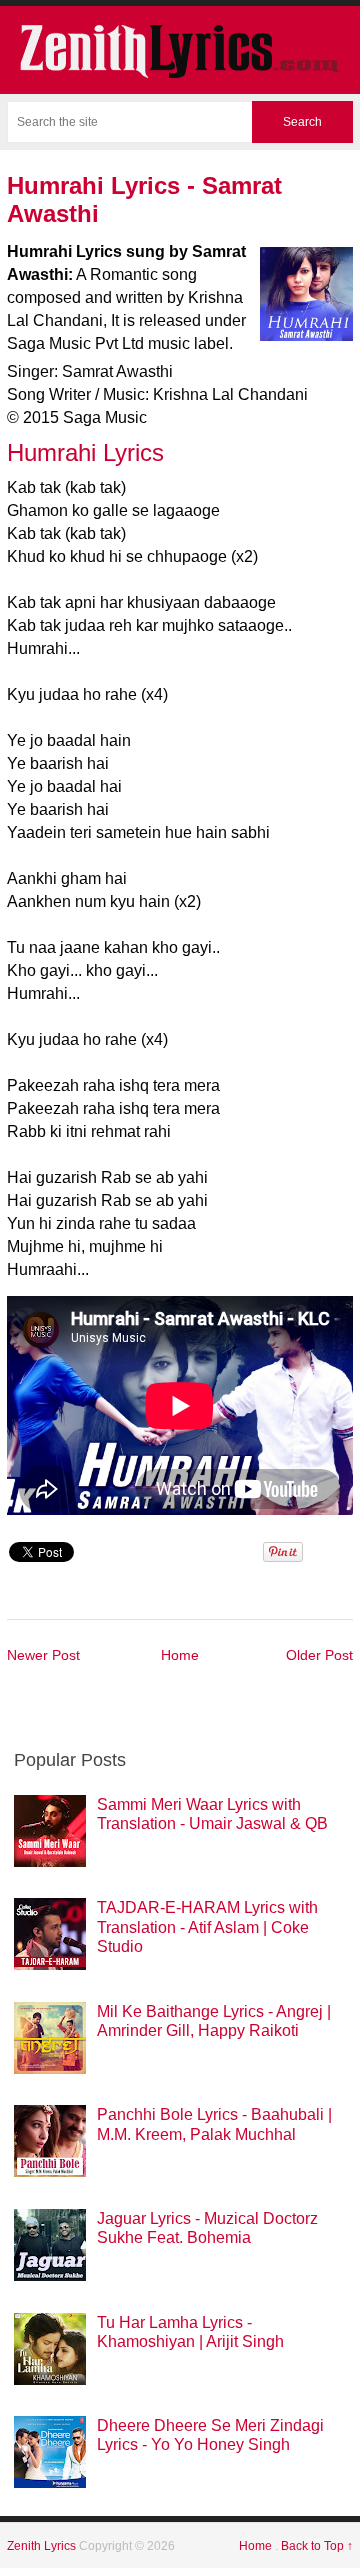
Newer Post (43, 1655)
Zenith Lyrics (43, 2546)
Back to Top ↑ (317, 2546)
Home (180, 1655)
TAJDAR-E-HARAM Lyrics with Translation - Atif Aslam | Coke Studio (207, 1926)
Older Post (319, 1655)
